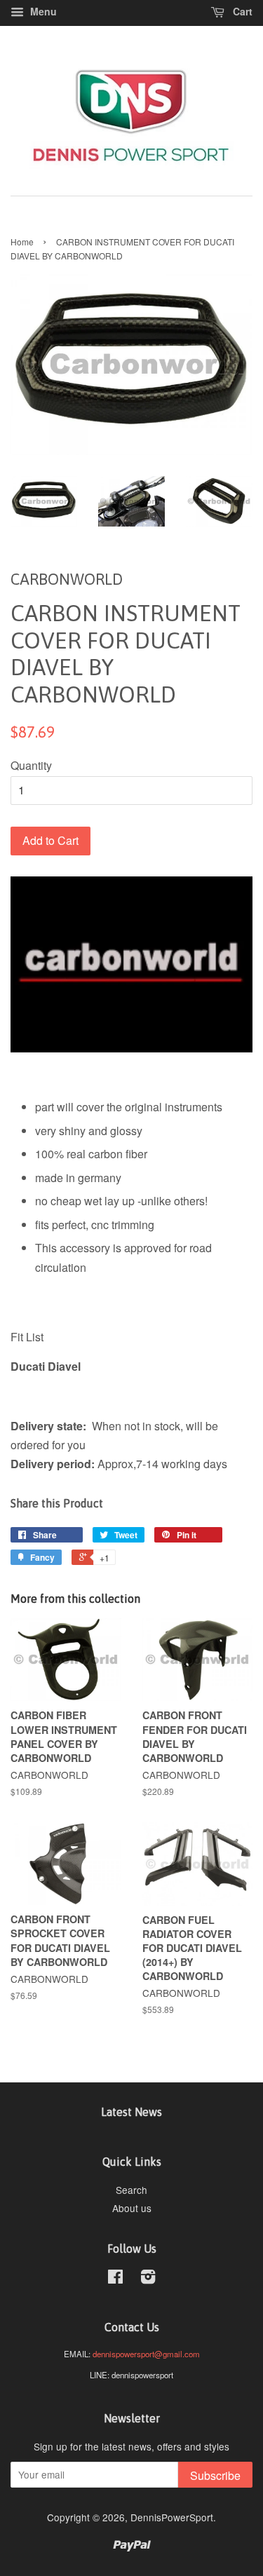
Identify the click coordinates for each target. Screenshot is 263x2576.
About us (132, 2208)
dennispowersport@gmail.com (146, 2354)
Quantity (31, 765)
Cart (241, 11)
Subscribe (215, 2475)
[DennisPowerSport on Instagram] (148, 2279)
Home (22, 242)
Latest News (131, 2112)
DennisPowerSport (172, 2517)
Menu (42, 11)
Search (131, 2190)
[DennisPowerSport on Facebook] (115, 2279)
